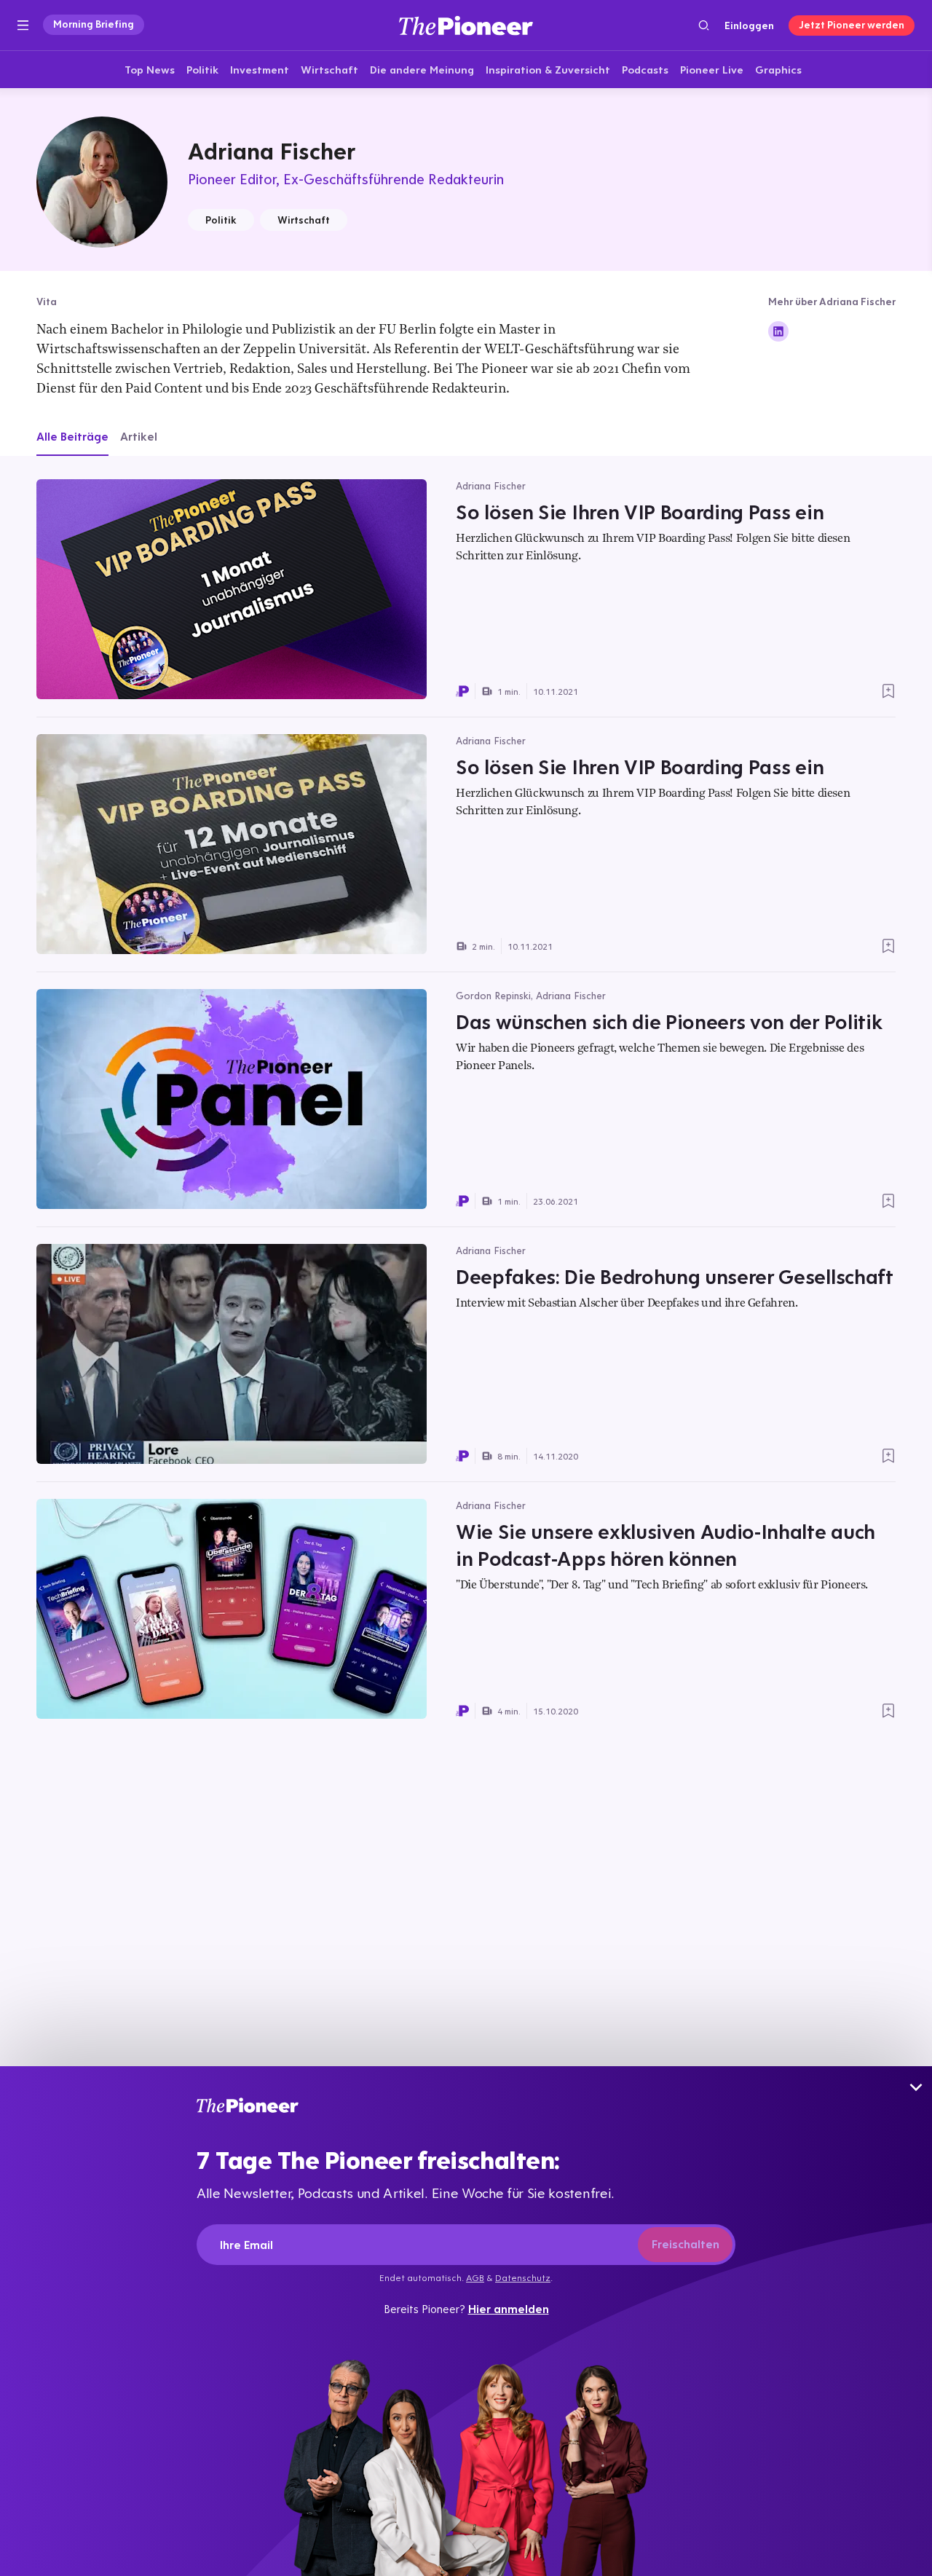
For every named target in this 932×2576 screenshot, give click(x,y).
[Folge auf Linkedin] (778, 331)
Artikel (139, 436)
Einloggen (749, 25)
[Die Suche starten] (704, 25)
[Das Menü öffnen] (23, 25)
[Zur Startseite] (466, 25)
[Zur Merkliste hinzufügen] (888, 691)
